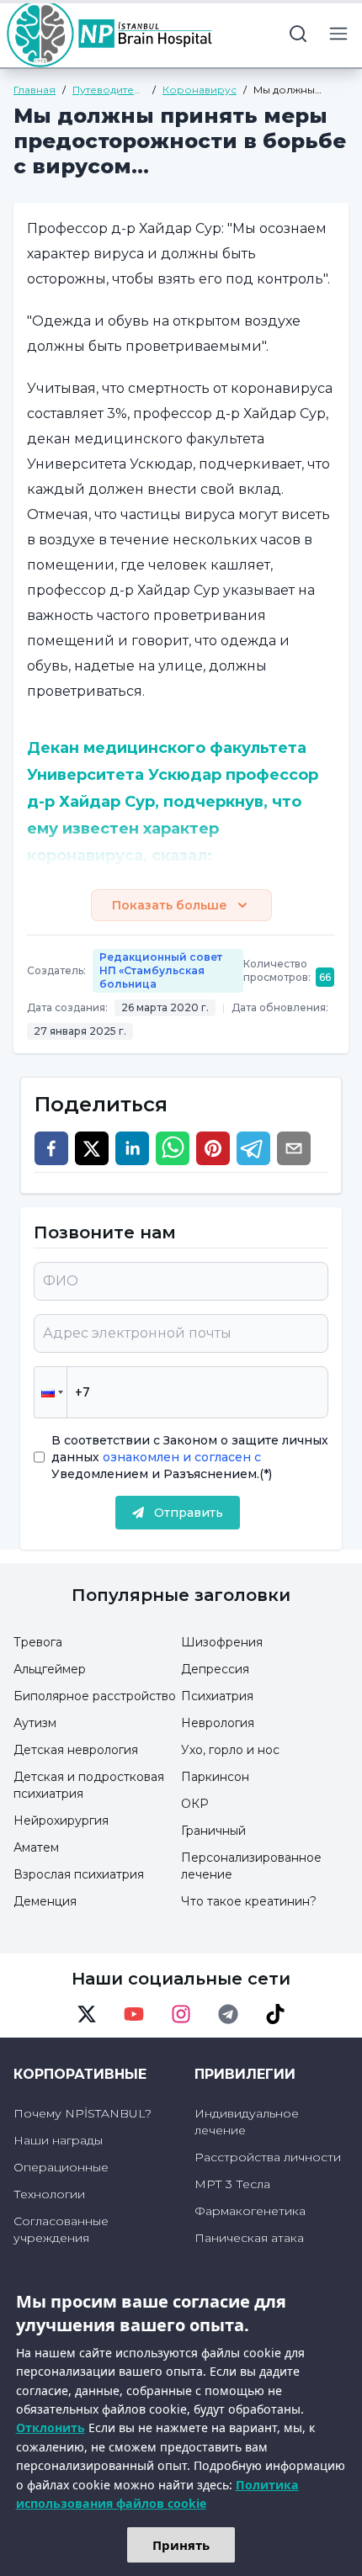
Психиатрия (217, 1696)
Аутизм (35, 1723)
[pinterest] (213, 1148)
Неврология (218, 1723)
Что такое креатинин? (249, 1901)
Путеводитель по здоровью (109, 90)
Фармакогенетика (250, 2211)
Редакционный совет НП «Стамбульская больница (161, 970)
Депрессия (215, 1669)
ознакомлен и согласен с (180, 1457)
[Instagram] (181, 2014)
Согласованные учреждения (61, 2229)
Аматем (36, 1847)
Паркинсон (215, 1777)
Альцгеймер (50, 1669)
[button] (51, 1392)
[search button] (298, 34)
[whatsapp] (173, 1148)
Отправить (189, 1513)
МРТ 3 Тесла (232, 2184)
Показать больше (170, 905)
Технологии (49, 2194)
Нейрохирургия (61, 1821)
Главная (35, 90)
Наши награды (58, 2140)
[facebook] (51, 1148)
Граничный (213, 1831)
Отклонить (51, 2428)
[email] (294, 1148)
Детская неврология (76, 1750)
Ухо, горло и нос (230, 1750)
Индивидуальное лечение (247, 2122)
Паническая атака (249, 2238)
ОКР (195, 1804)
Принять (181, 2545)
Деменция (45, 1901)
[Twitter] (87, 2014)
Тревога (38, 1642)
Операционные (61, 2167)
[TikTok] (275, 2014)
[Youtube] (134, 2014)
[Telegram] (228, 2014)
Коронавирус (200, 90)
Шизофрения (222, 1642)
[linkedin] (132, 1148)
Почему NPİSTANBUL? (83, 2113)
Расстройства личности (268, 2157)
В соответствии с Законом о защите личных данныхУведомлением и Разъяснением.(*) (190, 1457)
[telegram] (253, 1148)
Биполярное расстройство (95, 1696)
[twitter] (92, 1148)
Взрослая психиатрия (79, 1874)
